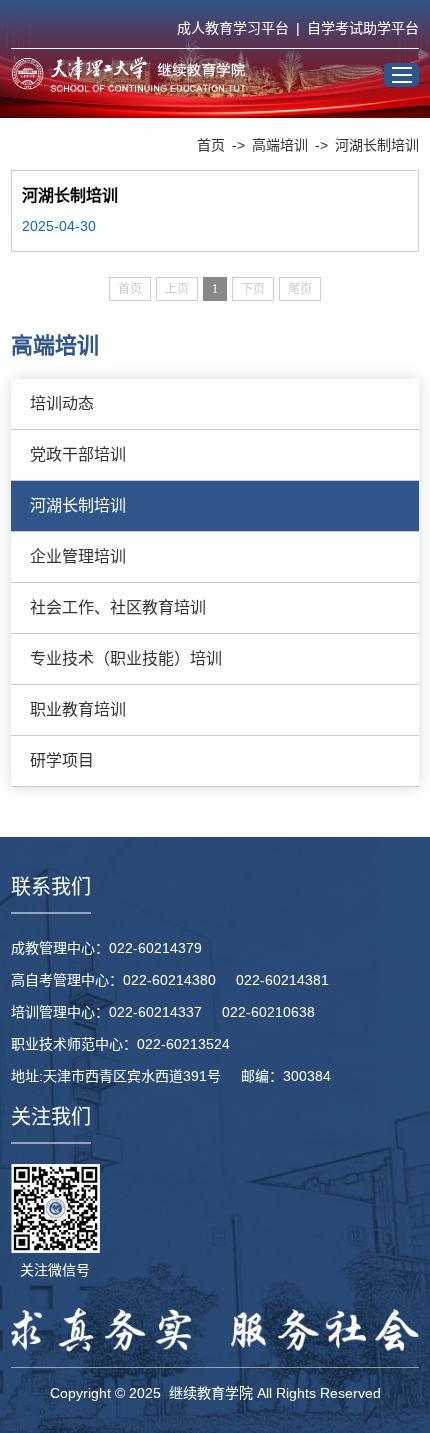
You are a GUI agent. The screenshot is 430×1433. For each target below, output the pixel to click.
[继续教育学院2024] (128, 74)
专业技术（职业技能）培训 (126, 658)
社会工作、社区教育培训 (118, 607)
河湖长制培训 (377, 145)
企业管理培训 (78, 556)
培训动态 (62, 403)
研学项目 (62, 760)
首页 (211, 145)
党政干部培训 (78, 454)
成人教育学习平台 (233, 28)
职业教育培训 (78, 709)
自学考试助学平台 (363, 28)
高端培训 (280, 145)
